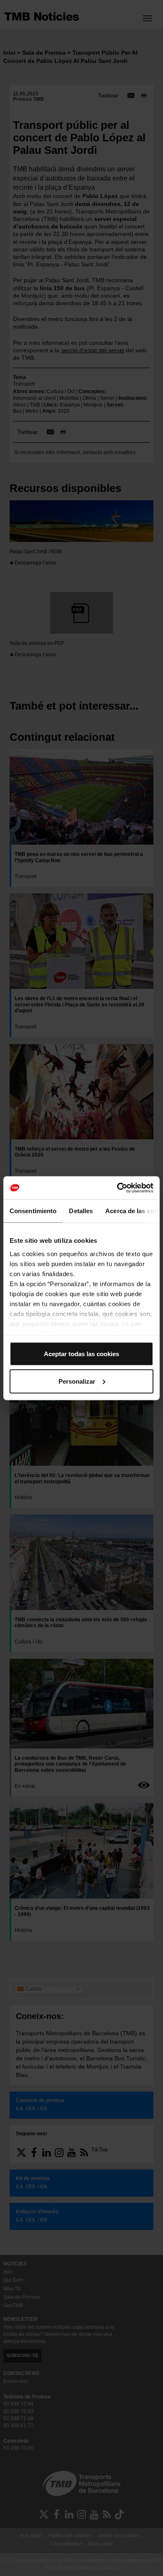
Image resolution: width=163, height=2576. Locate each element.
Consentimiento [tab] (33, 1211)
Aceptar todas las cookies (81, 1354)
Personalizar (77, 1381)
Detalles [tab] (81, 1211)
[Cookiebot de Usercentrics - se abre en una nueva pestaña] (117, 1188)
